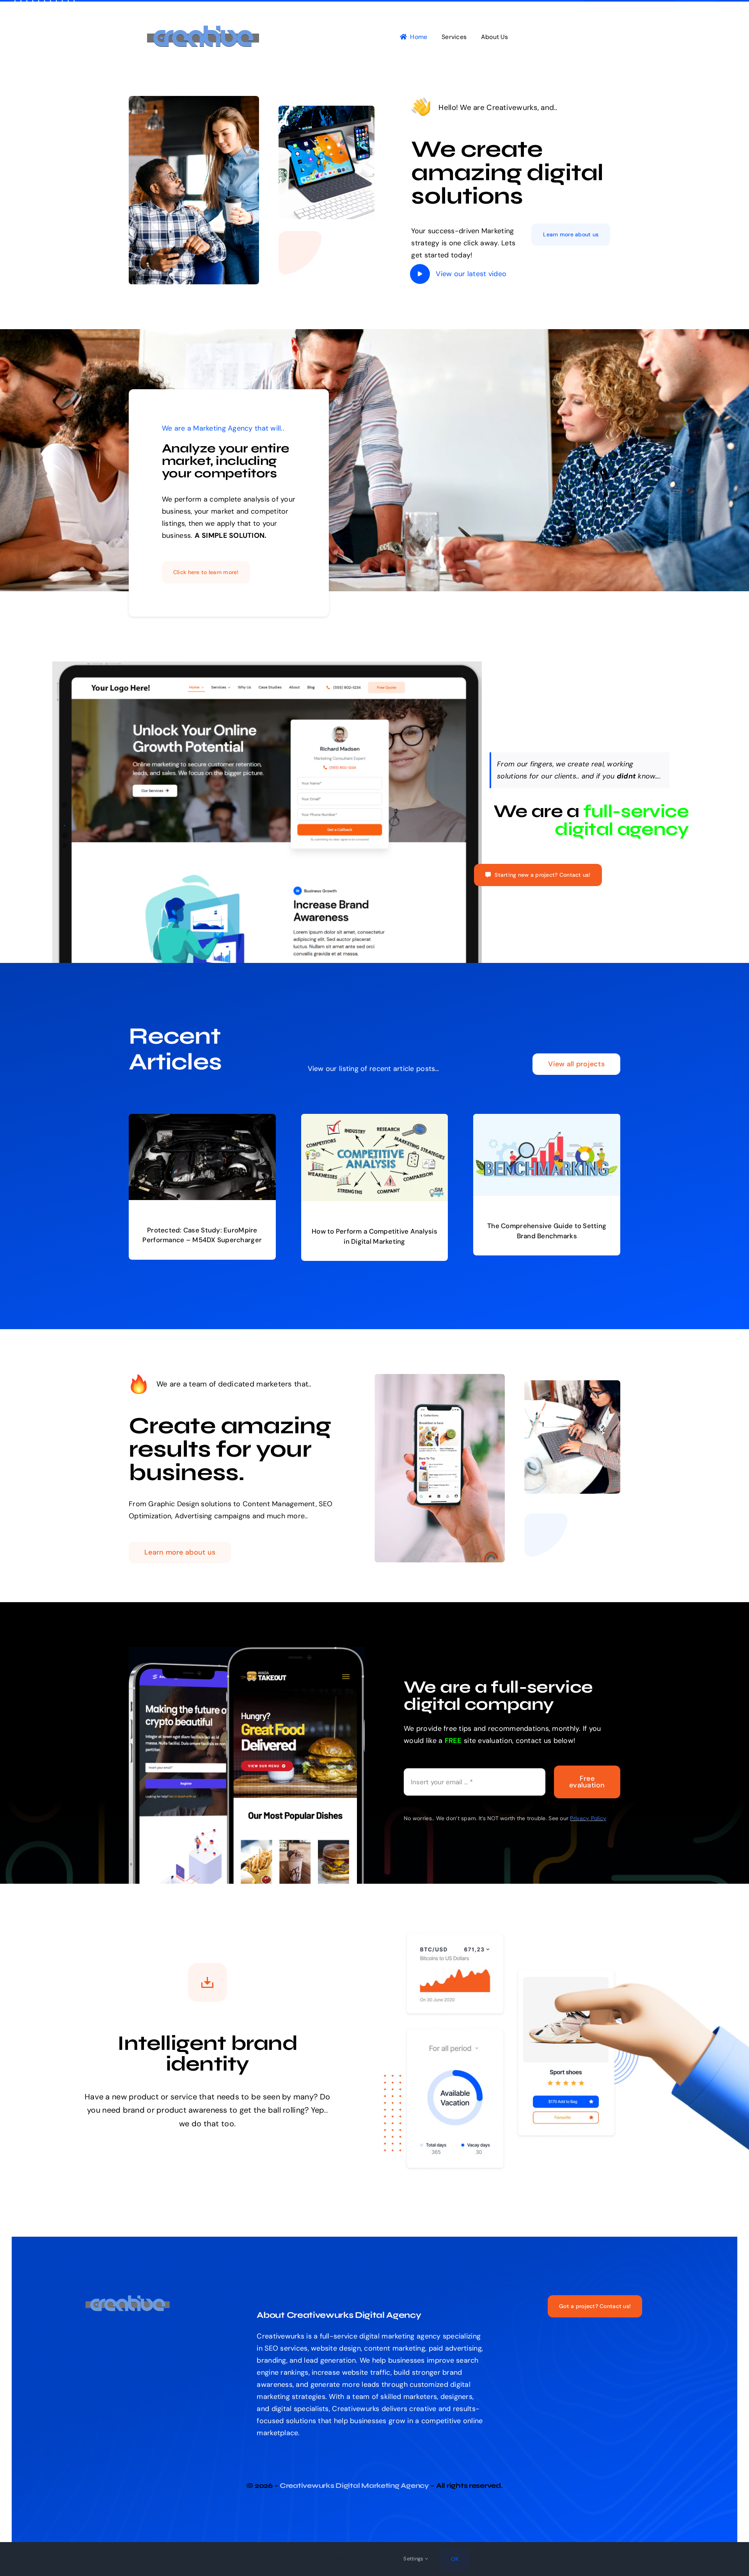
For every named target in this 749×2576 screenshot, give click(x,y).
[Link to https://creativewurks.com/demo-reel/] (420, 274)
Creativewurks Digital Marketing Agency (354, 2486)
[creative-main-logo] (207, 29)
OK (455, 2559)
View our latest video (471, 274)
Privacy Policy (588, 1818)
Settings (414, 2559)
